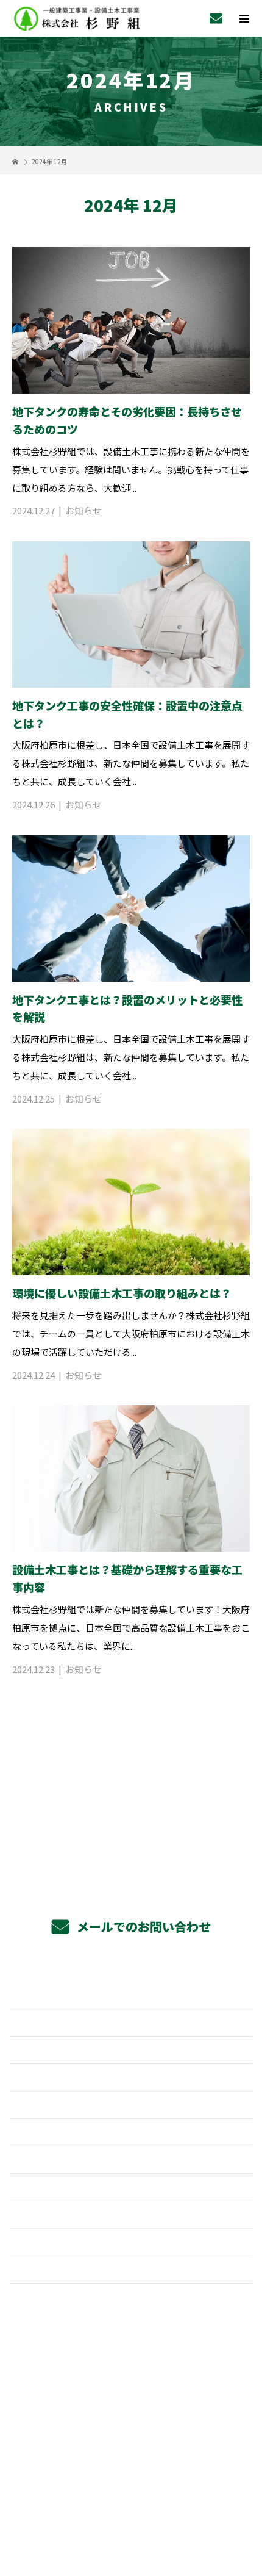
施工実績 (131, 2242)
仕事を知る (131, 2105)
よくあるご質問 (131, 2160)
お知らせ (83, 510)
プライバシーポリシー (131, 2493)
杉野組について (131, 2187)
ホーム (131, 1995)
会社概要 (131, 2215)
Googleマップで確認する (131, 2408)
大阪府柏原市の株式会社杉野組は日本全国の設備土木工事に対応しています (131, 2474)
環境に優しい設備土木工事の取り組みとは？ (122, 1293)
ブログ (131, 2270)
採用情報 (131, 2078)
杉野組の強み (131, 2050)
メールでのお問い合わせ (142, 1927)
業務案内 (131, 2023)
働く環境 (131, 2132)
